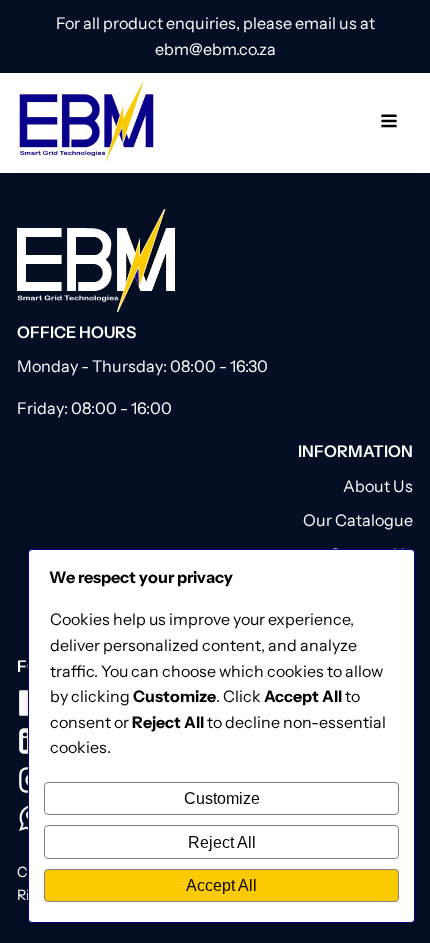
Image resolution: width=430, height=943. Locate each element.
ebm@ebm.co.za (215, 49)
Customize (222, 798)
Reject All (222, 842)
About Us (378, 486)
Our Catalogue (358, 520)
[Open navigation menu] (389, 123)
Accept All (221, 885)
